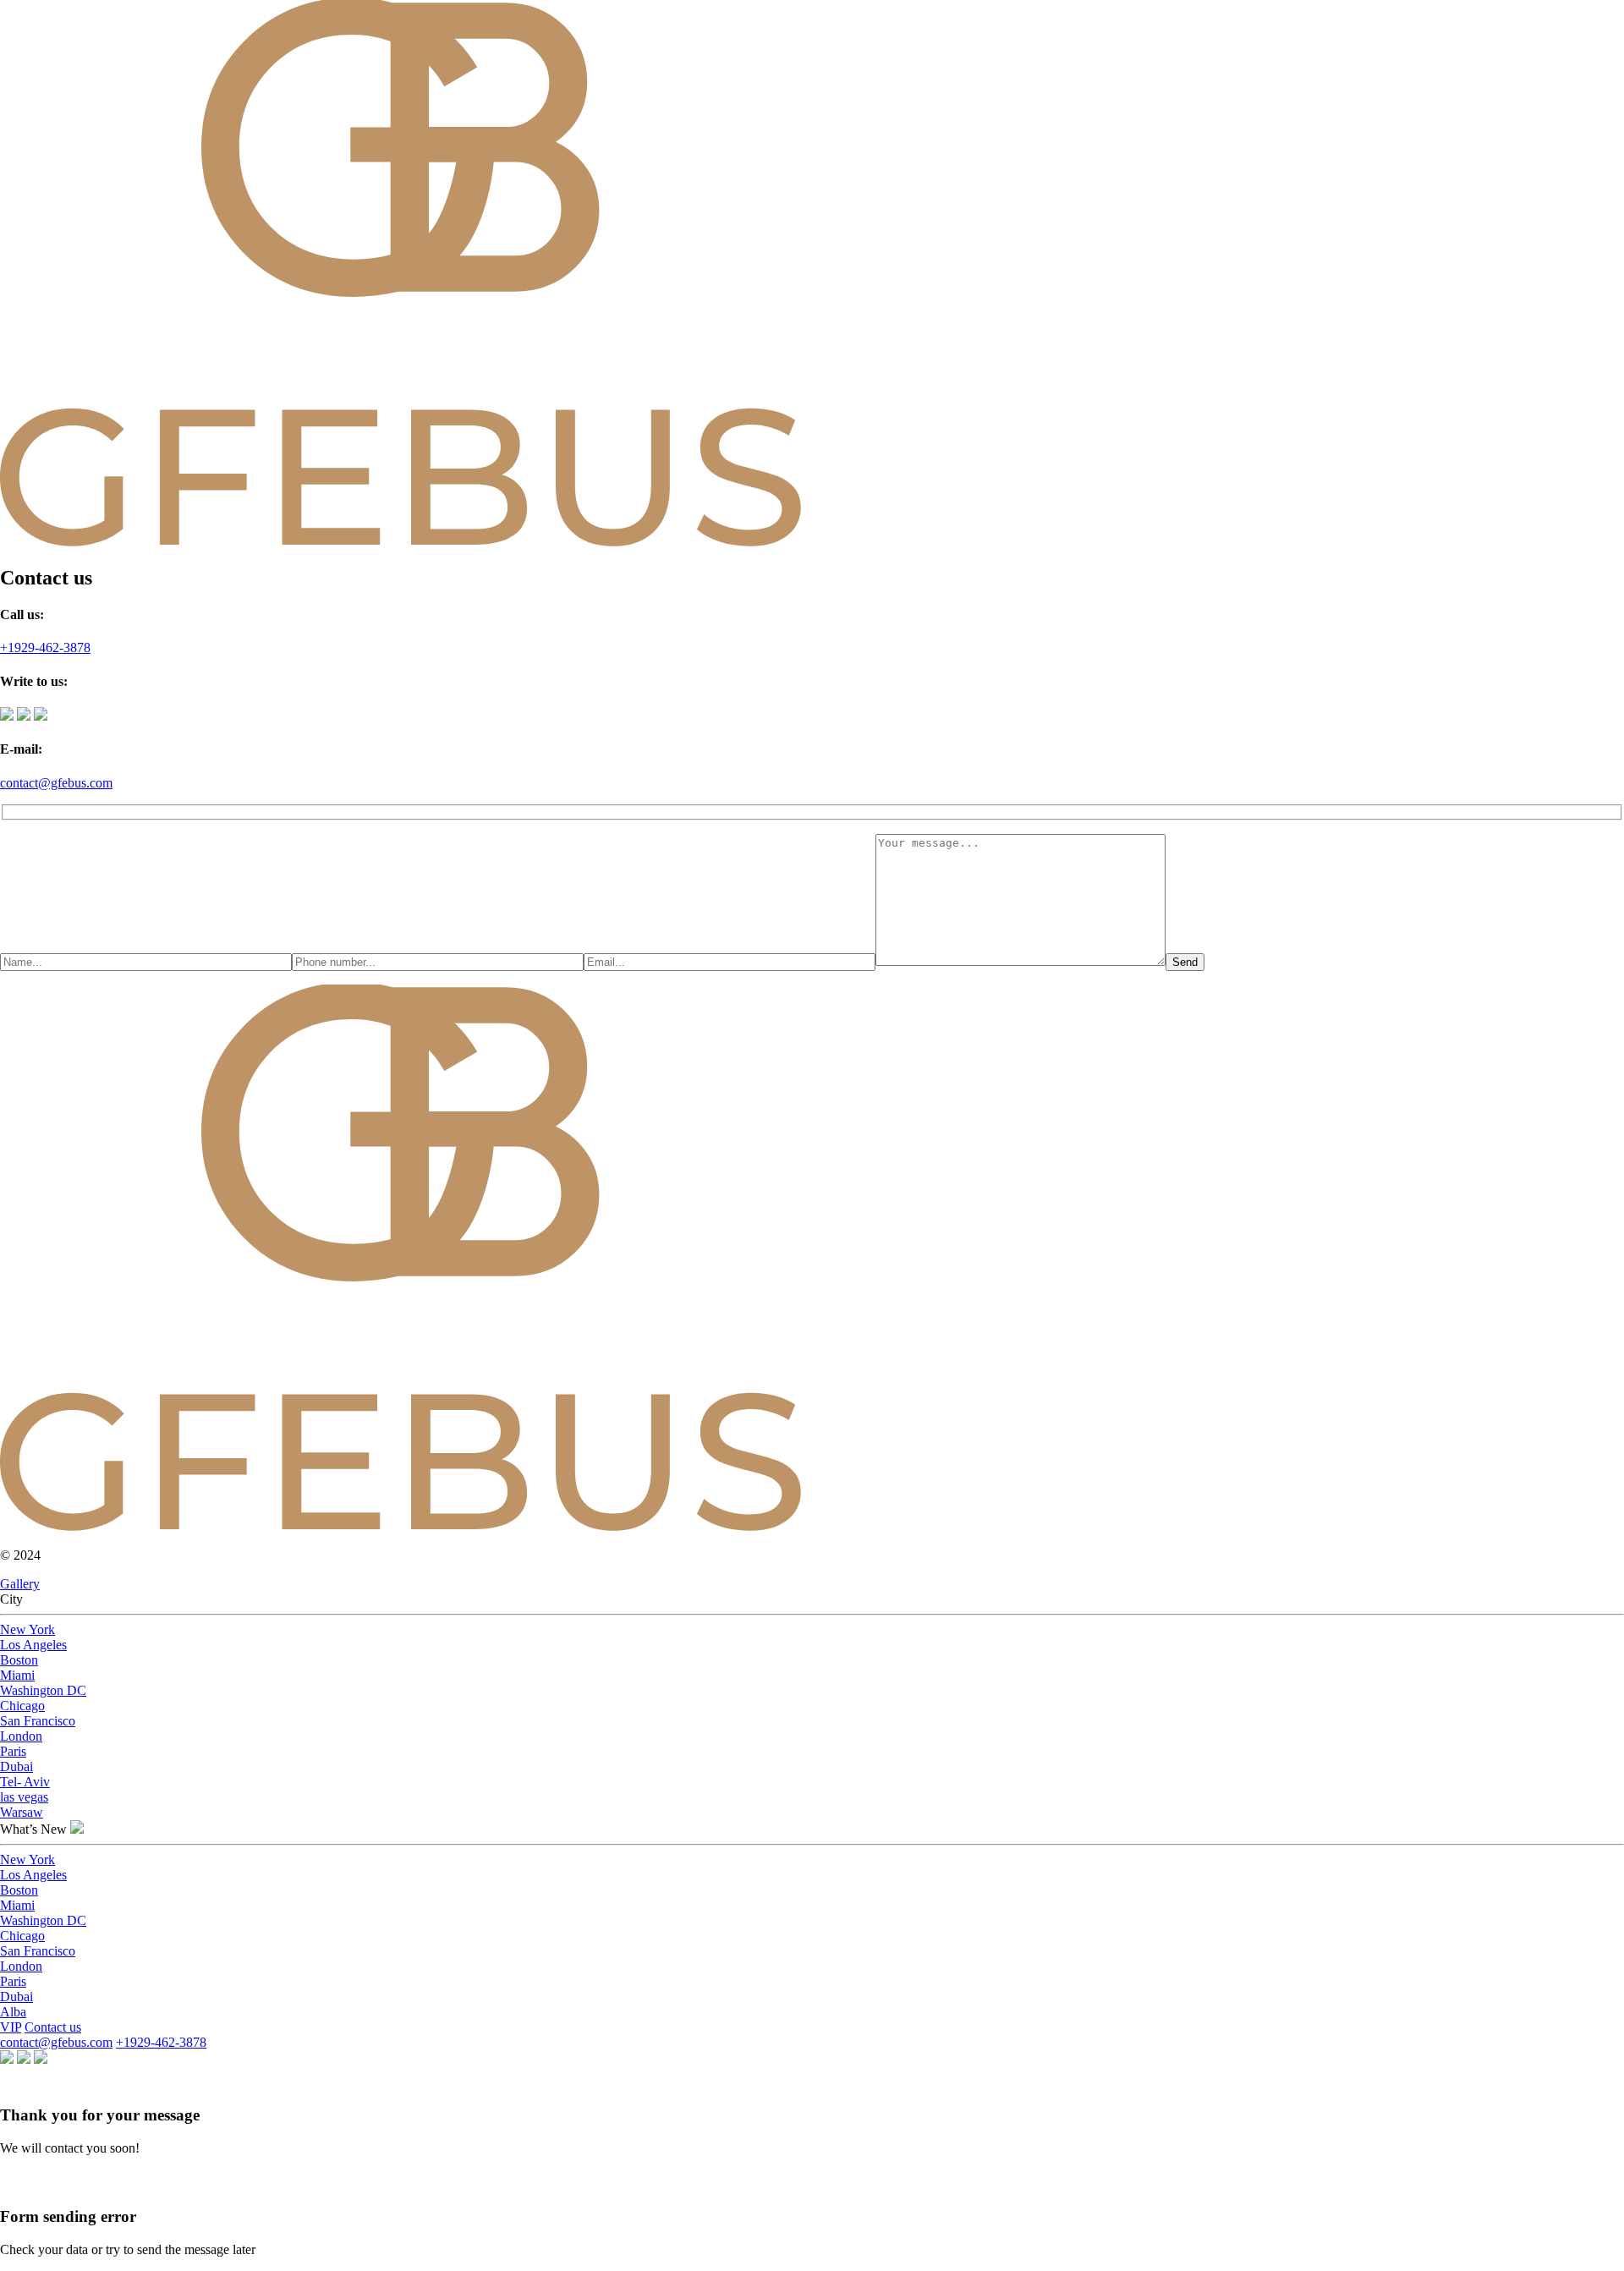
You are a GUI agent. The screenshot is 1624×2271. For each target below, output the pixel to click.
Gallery (20, 1584)
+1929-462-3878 (45, 647)
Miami (17, 1675)
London (21, 1736)
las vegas (24, 1797)
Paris (13, 1751)
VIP (11, 2027)
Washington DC (43, 1690)
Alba (13, 2012)
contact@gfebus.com (56, 783)
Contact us (53, 2027)
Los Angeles (33, 1645)
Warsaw (22, 1812)
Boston (19, 1660)
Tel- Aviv (25, 1782)
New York (27, 1629)
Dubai (16, 1766)
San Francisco (38, 1721)
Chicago (22, 1706)
